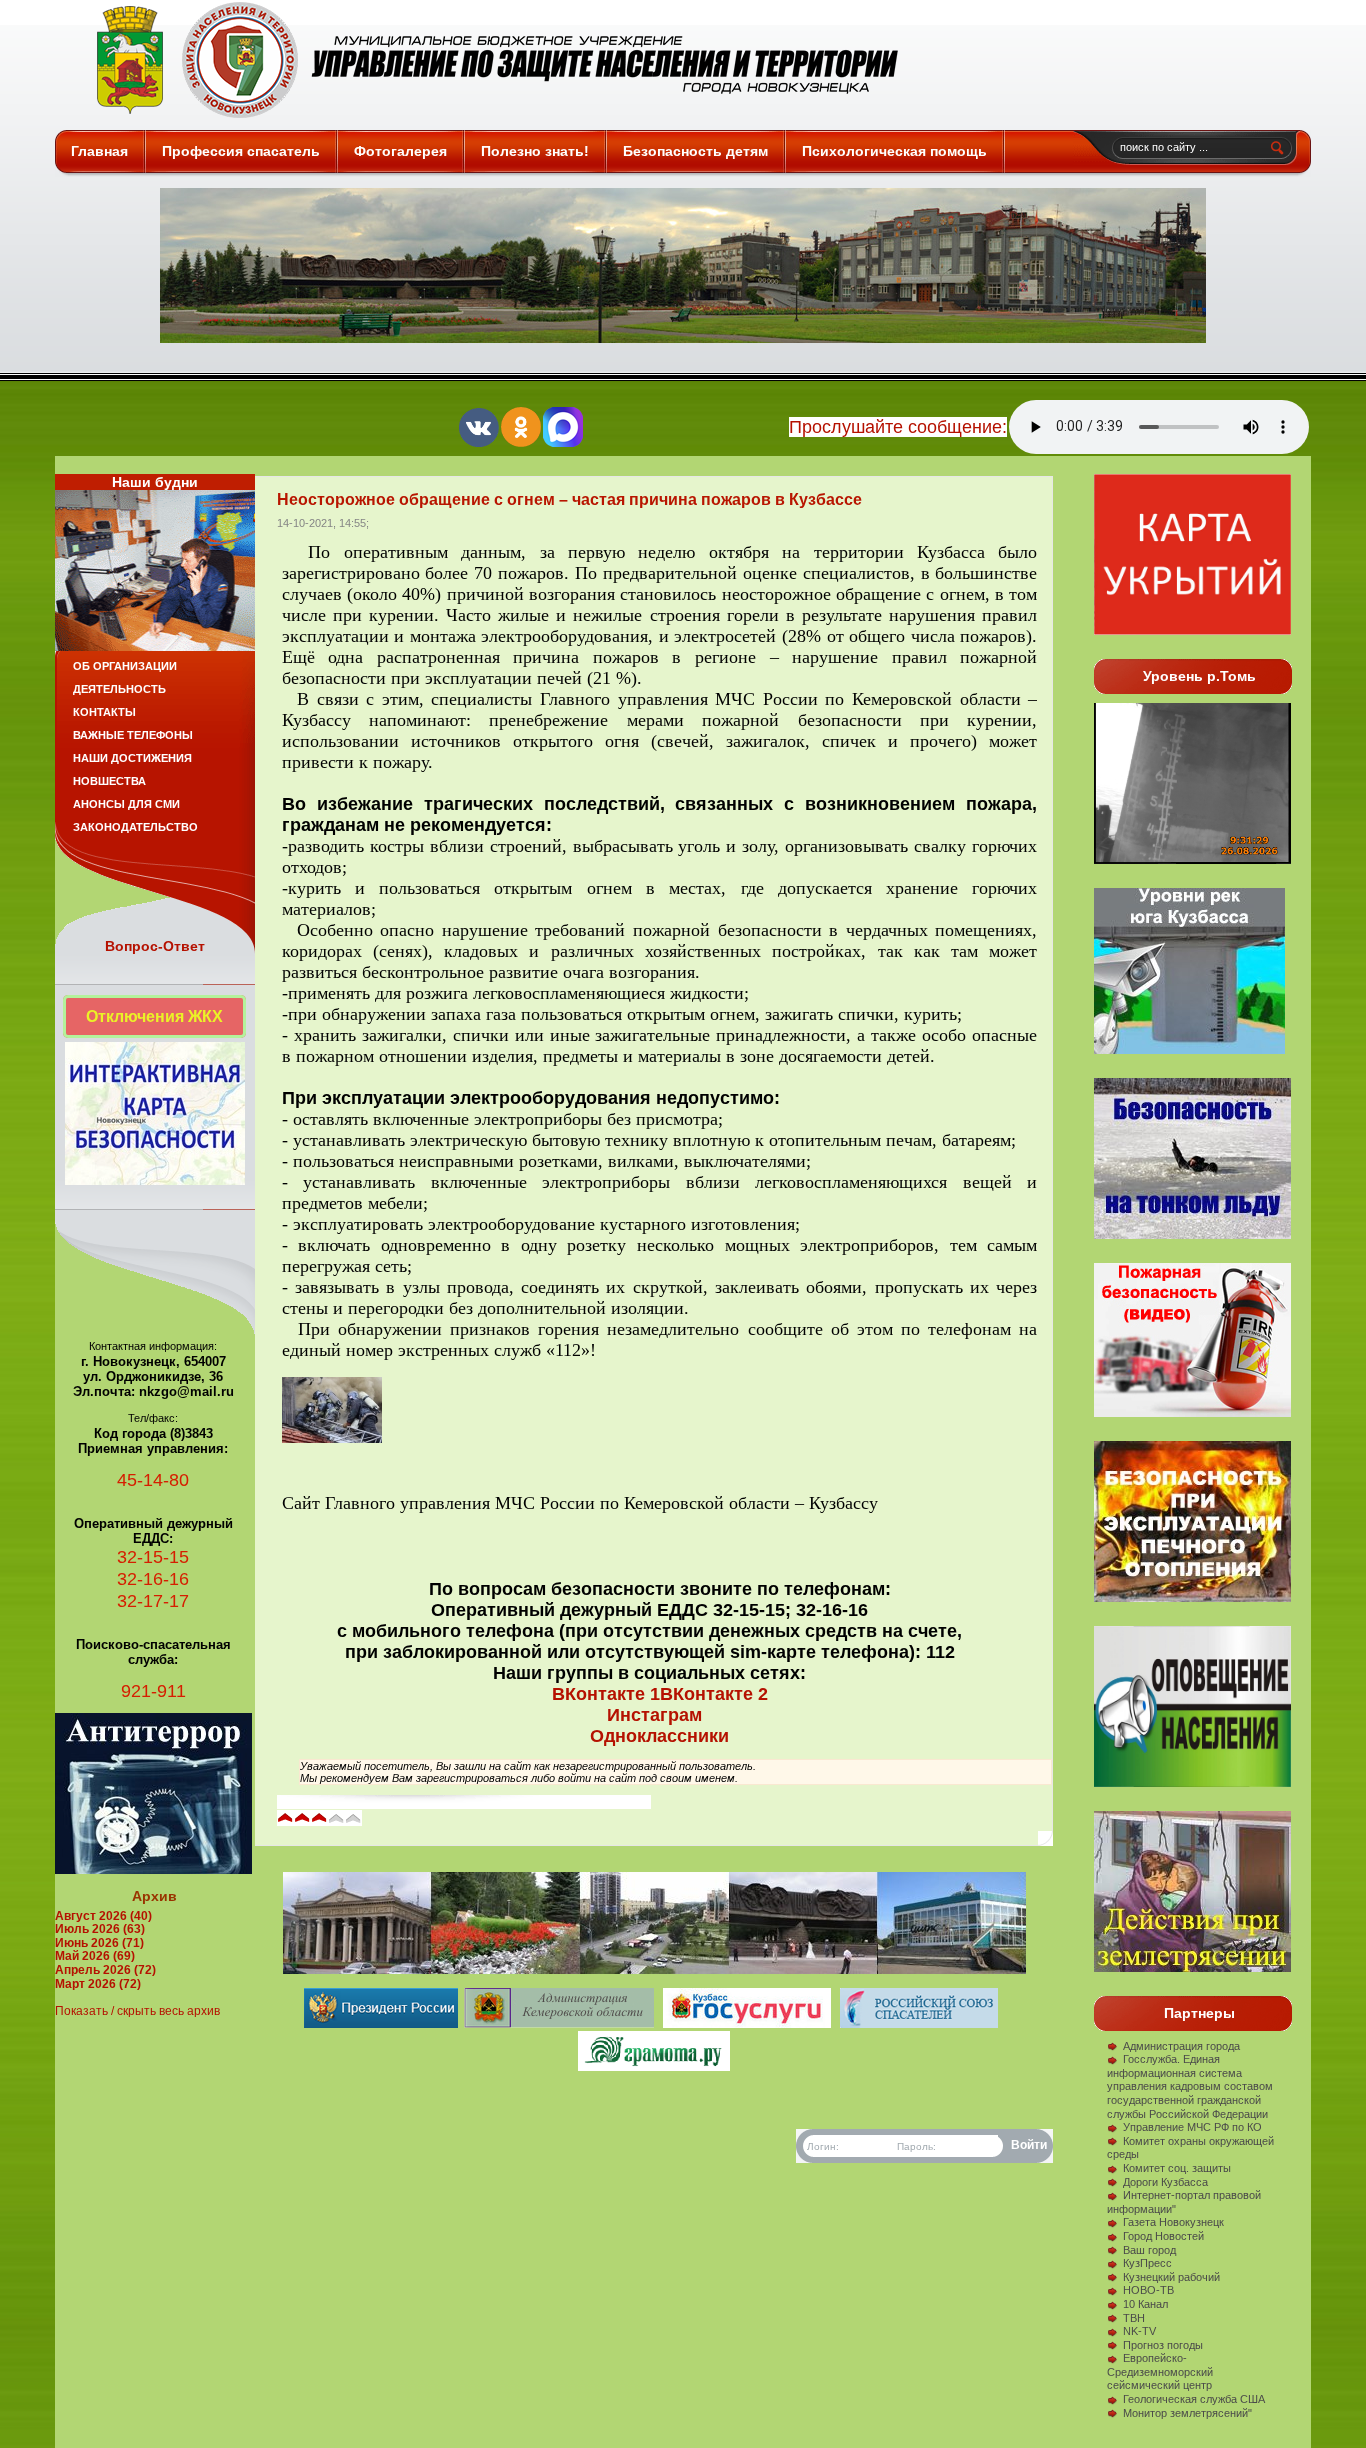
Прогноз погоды (1163, 2345)
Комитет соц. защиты (1177, 2168)
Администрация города (1181, 2046)
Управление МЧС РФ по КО (1192, 2127)
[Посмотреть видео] (1192, 1598)
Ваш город (1149, 2250)
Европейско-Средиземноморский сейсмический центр (1160, 2371)
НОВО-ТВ (1148, 2290)
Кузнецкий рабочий (1171, 2277)
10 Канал (1145, 2304)
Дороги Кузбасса (1165, 2182)
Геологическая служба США (1194, 2399)
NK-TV (1139, 2331)
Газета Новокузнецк (1173, 2222)
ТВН (1134, 2318)
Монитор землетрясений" (1187, 2413)
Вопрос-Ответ (155, 946)
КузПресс (1147, 2263)
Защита (488, 60)
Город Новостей (1163, 2236)
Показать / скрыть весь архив (137, 2011)
